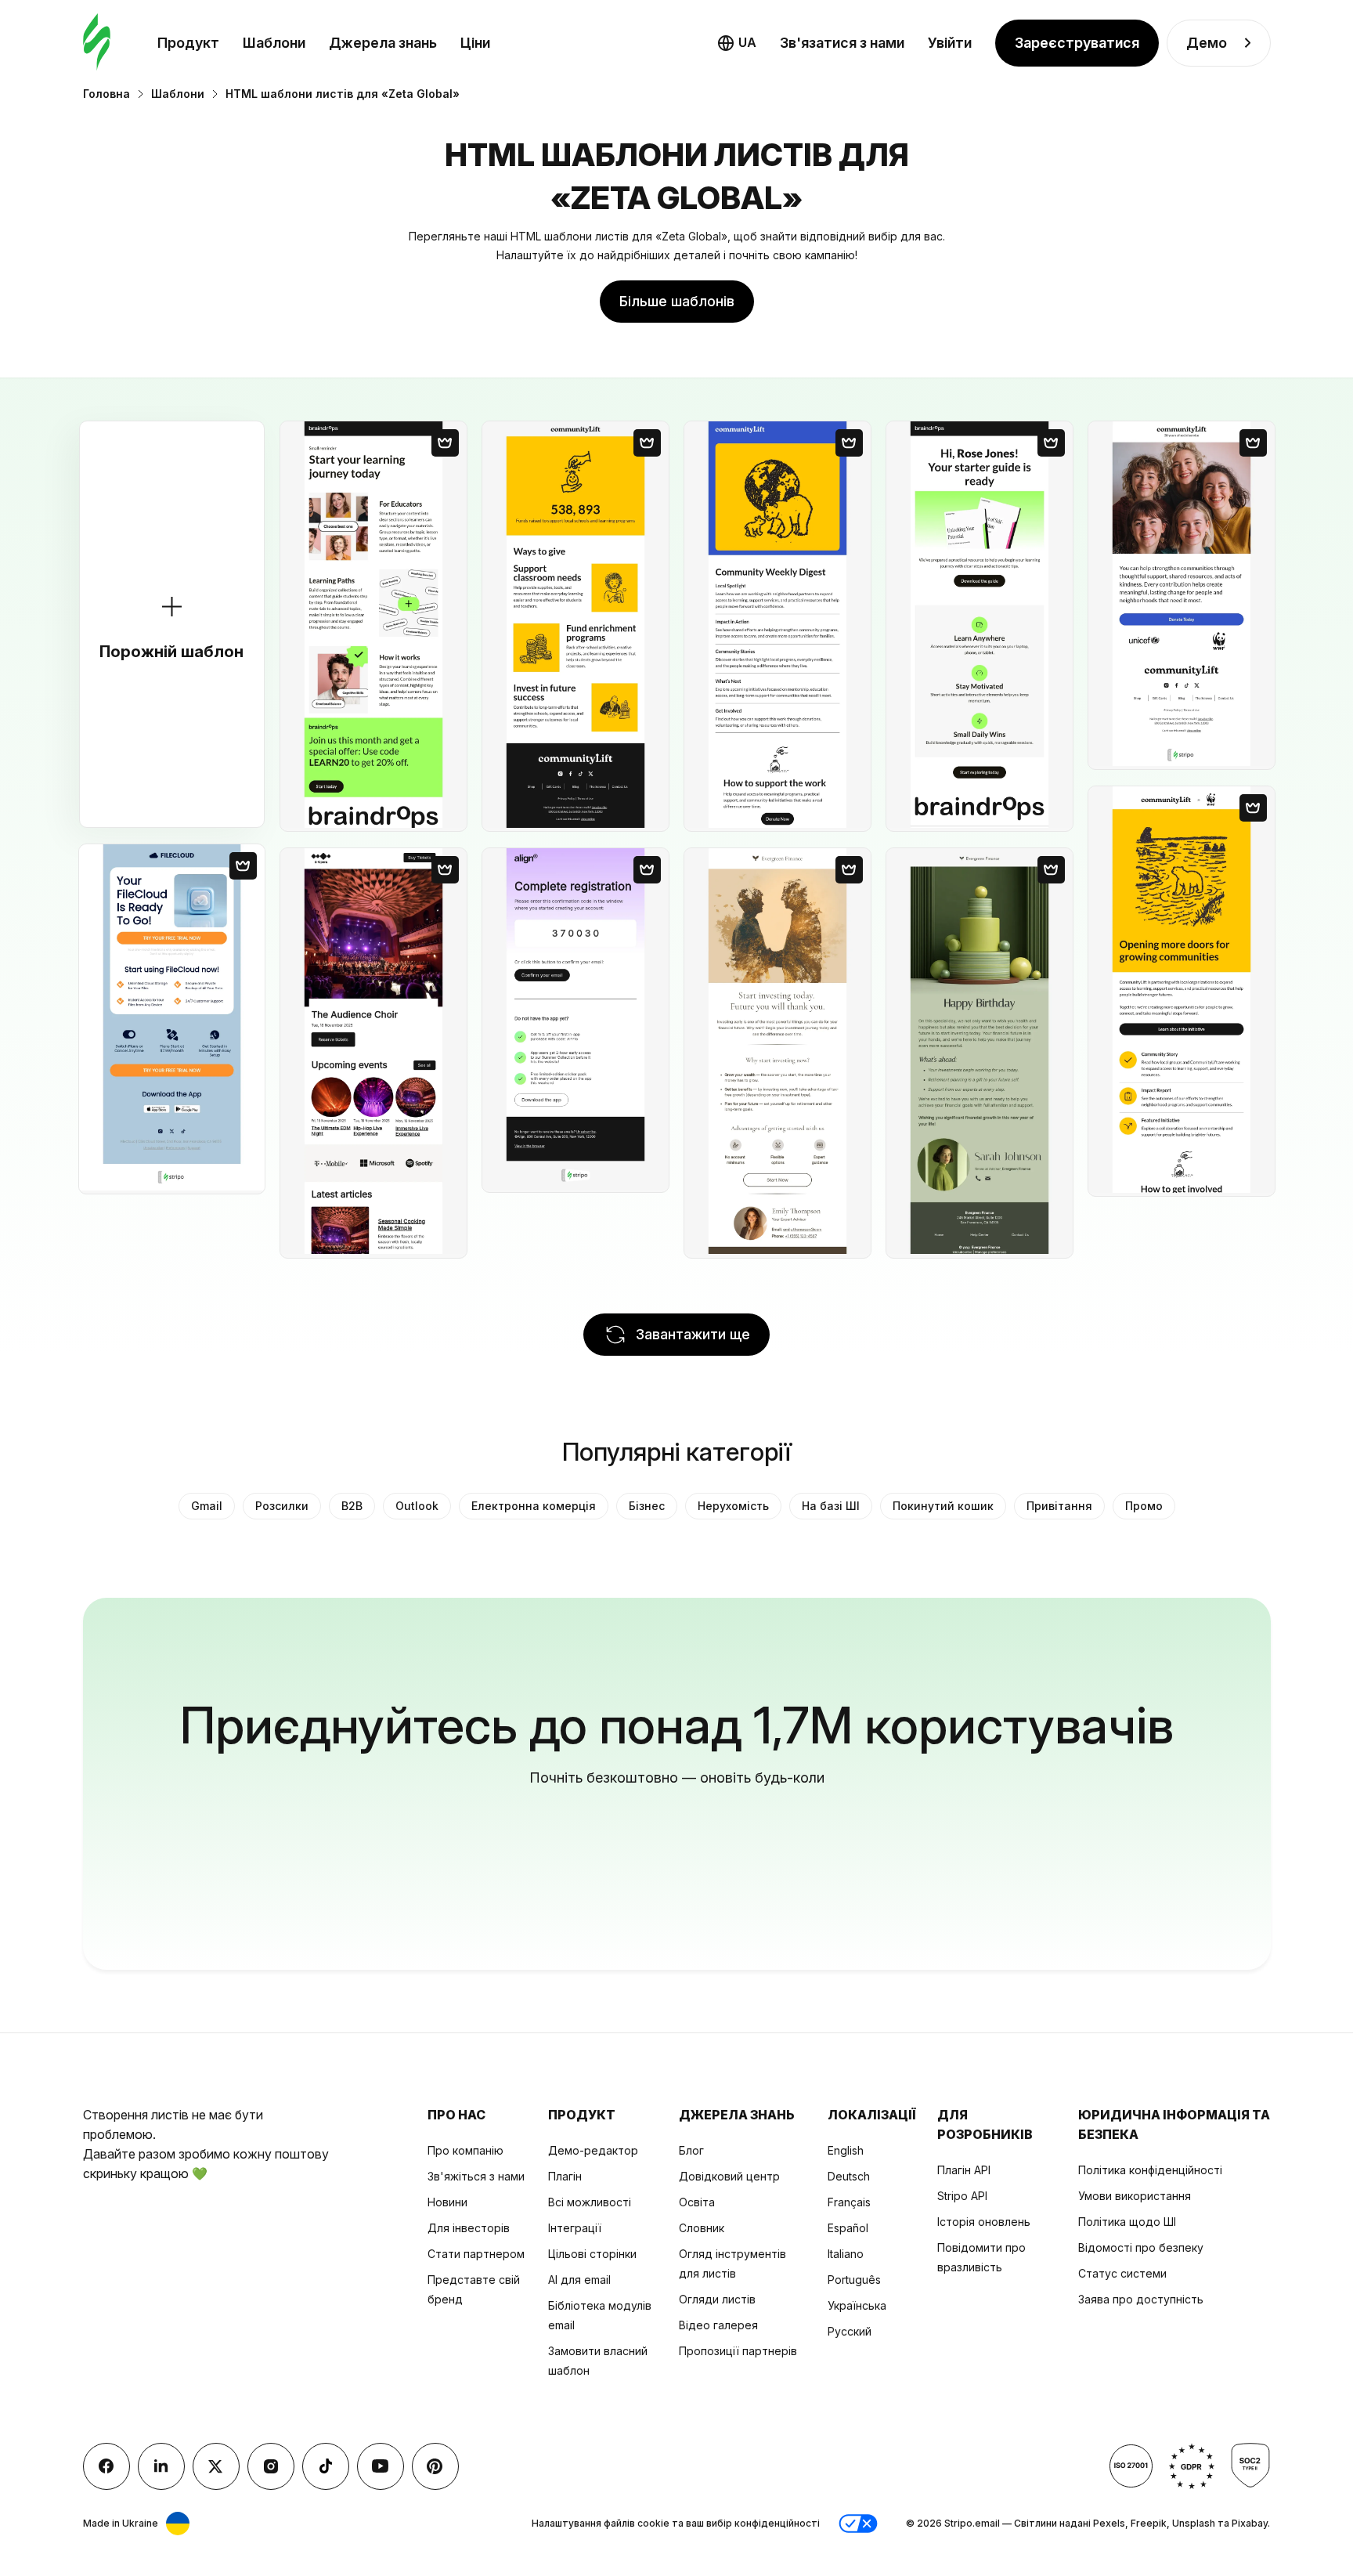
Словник (702, 2228)
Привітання (1059, 1506)
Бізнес (647, 1506)
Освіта (697, 2202)
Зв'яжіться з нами (476, 2176)
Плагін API (964, 2170)
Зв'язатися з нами (842, 43)
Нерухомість (733, 1506)
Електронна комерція (534, 1506)
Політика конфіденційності (1150, 2170)
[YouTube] (381, 2466)
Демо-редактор (593, 2150)
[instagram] (271, 2466)
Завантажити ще (693, 1334)
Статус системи (1122, 2273)
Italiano (846, 2254)
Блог (691, 2150)
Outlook (417, 1506)
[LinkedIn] (161, 2466)
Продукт (188, 43)
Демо (1207, 43)
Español (848, 2228)
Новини (447, 2202)
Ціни (475, 43)
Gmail (207, 1506)
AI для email (579, 2280)
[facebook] (106, 2466)
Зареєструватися (1077, 43)
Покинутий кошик (943, 1506)
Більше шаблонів (677, 301)
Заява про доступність (1141, 2299)
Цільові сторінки (592, 2254)
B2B (352, 1506)
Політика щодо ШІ (1127, 2222)
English (846, 2150)
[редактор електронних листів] (97, 43)
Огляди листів (717, 2299)
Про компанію (465, 2150)
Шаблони (274, 43)
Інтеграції (575, 2228)
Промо (1144, 1506)
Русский (850, 2331)
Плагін (565, 2176)
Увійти (950, 43)
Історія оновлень (984, 2222)
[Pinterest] (435, 2466)
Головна (106, 94)
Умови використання (1135, 2196)
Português (854, 2280)
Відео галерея (718, 2325)
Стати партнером (476, 2254)
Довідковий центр (729, 2176)
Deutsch (849, 2176)
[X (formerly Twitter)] (216, 2466)
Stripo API (962, 2196)
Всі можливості (590, 2202)
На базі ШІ (831, 1506)
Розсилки (282, 1506)
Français (849, 2202)
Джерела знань (383, 43)
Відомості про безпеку (1141, 2247)
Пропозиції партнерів (738, 2351)
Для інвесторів (469, 2228)
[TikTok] (326, 2466)
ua (747, 42)
